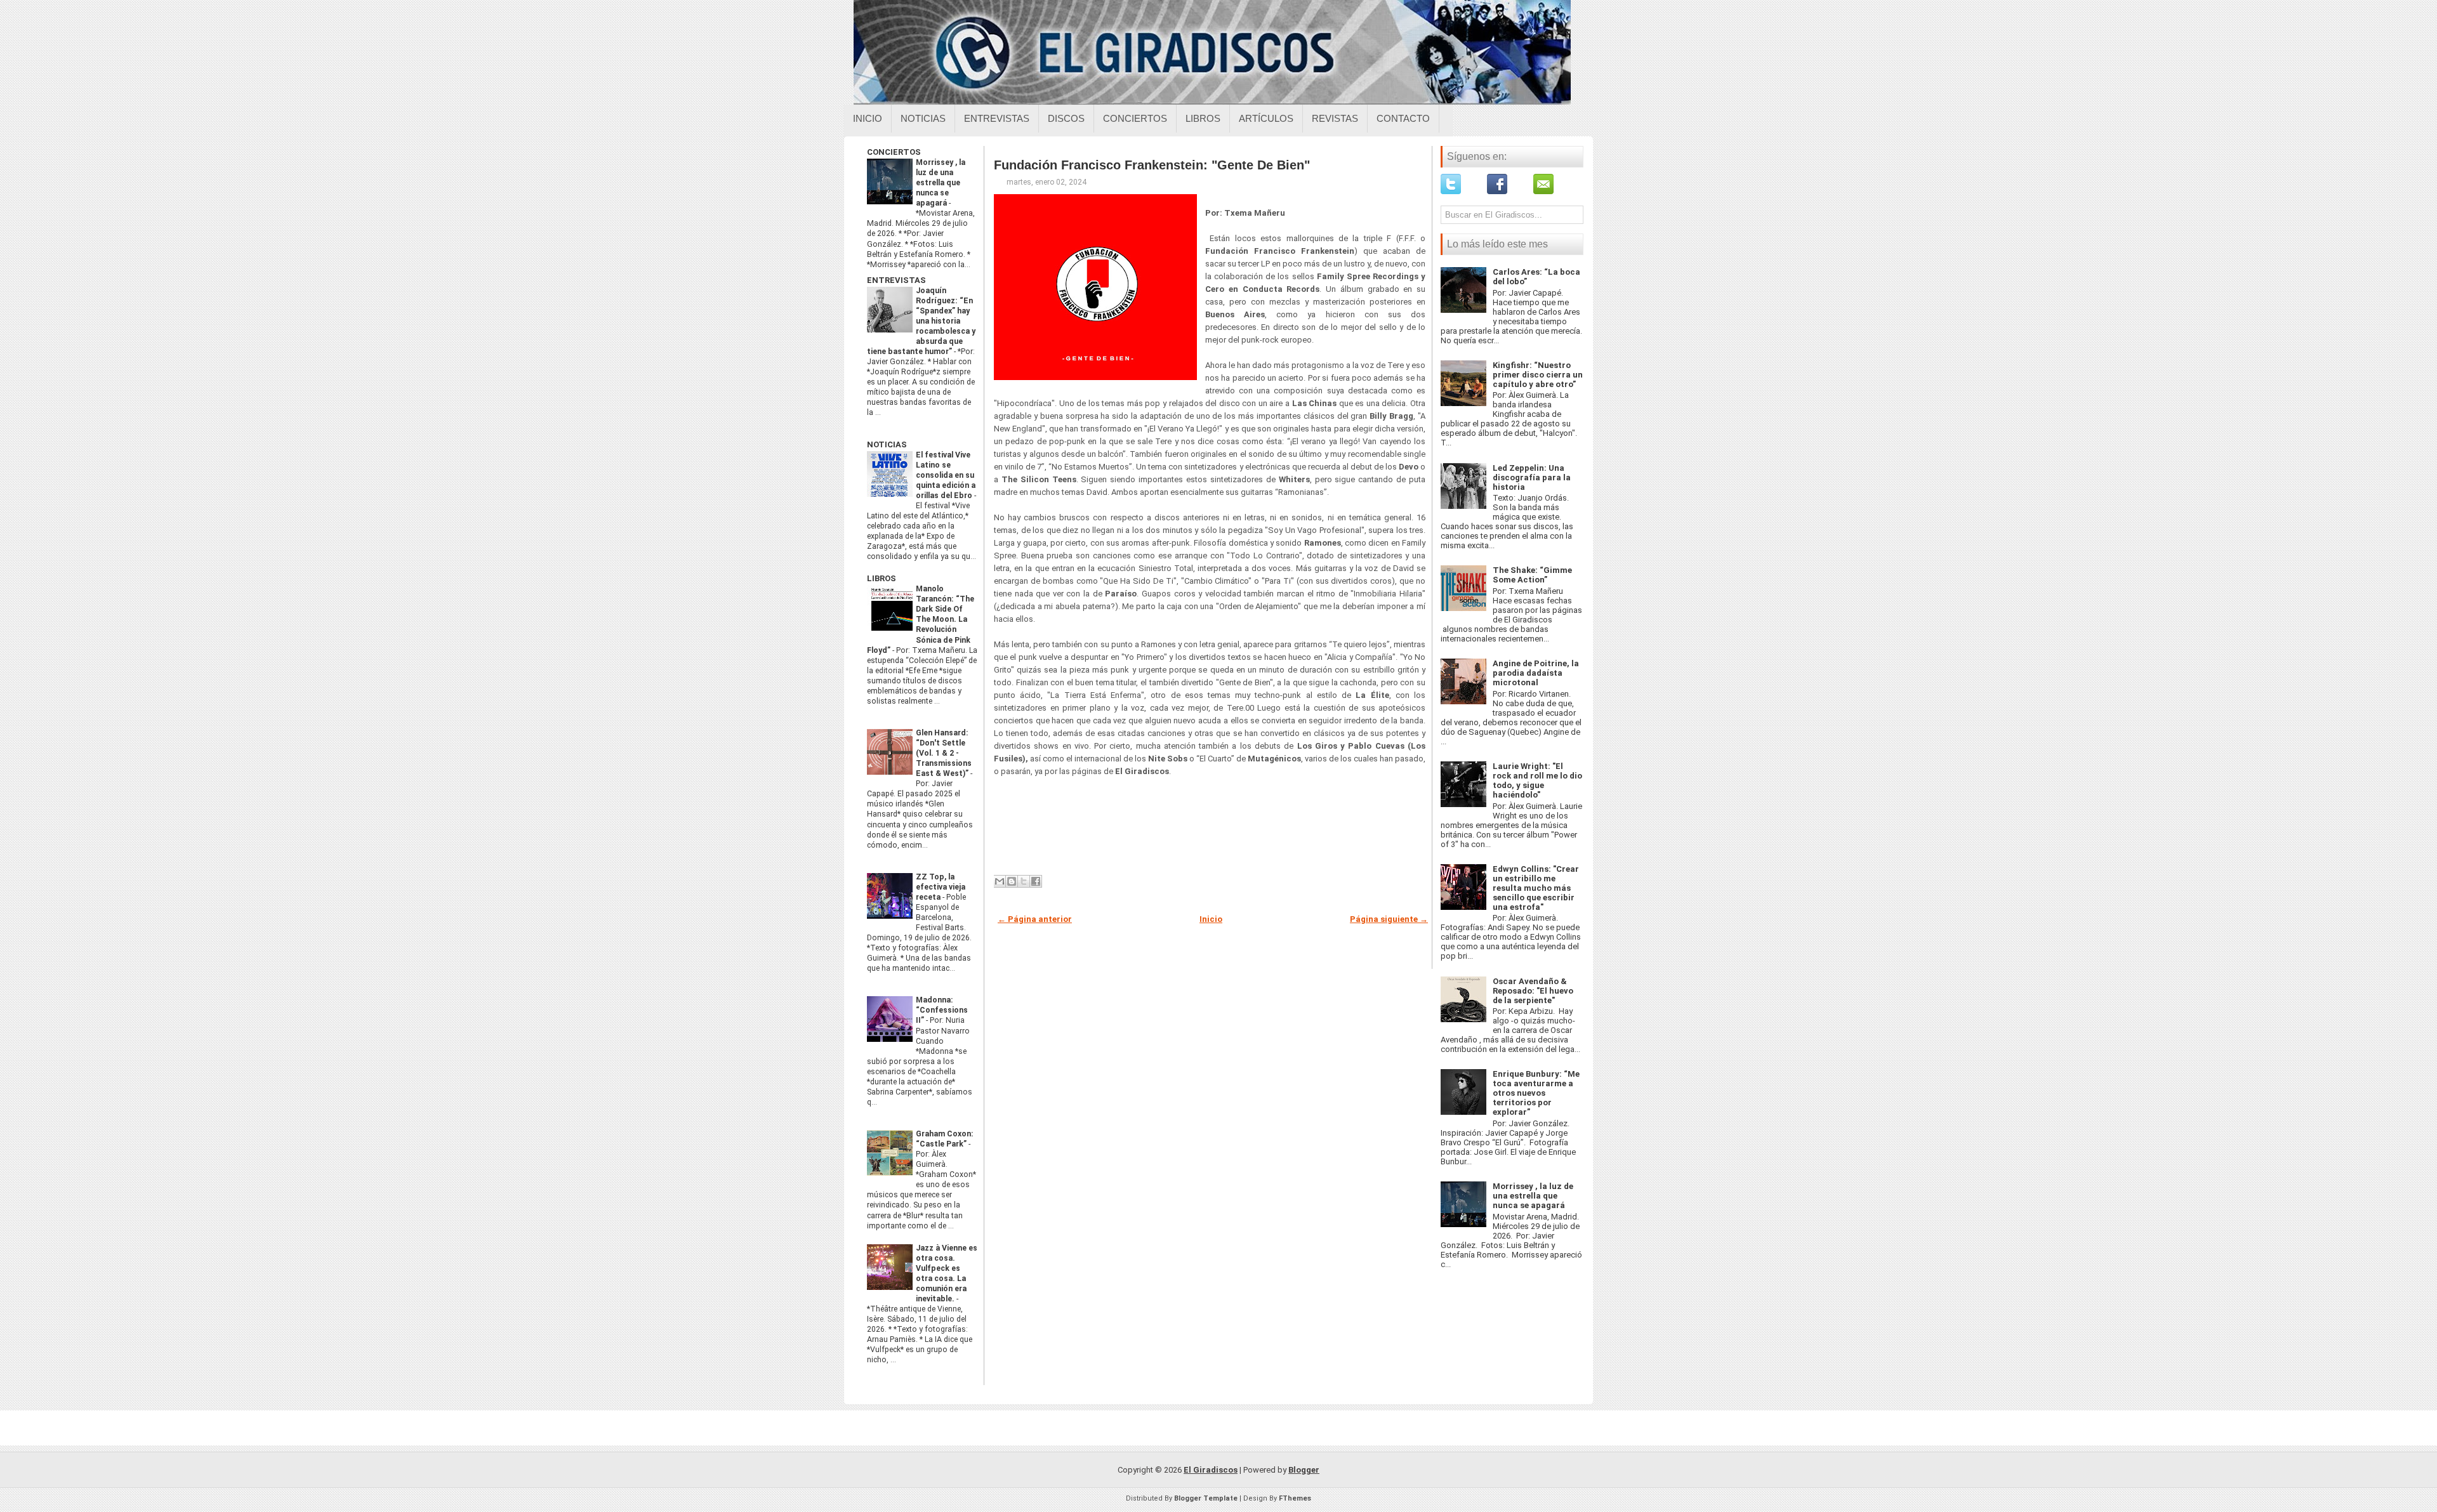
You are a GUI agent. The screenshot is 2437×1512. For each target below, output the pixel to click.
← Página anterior (1035, 919)
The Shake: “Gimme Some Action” (1532, 575)
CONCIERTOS (894, 152)
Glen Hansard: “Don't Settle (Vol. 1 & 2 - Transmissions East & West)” (944, 753)
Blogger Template (1206, 1498)
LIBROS (882, 578)
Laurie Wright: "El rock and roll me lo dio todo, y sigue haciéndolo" (1537, 780)
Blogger (1304, 1470)
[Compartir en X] (1024, 881)
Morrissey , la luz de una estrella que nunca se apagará (941, 183)
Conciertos (1135, 118)
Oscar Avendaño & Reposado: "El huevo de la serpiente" (1533, 991)
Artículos (1266, 118)
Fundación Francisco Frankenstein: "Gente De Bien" (1152, 165)
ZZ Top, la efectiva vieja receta (941, 887)
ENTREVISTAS (896, 280)
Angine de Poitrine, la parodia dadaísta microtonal (1536, 673)
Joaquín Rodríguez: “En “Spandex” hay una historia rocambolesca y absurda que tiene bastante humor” (921, 321)
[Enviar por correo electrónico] (1000, 881)
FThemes (1295, 1498)
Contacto (1403, 118)
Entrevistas (997, 118)
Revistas (1335, 118)
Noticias (923, 118)
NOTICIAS (887, 444)
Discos (1066, 118)
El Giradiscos (1211, 1470)
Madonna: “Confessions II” (942, 1010)
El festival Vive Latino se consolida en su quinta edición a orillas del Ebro (946, 475)
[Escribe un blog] (1012, 881)
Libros (1203, 118)
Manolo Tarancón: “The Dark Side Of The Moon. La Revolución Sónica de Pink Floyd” (921, 619)
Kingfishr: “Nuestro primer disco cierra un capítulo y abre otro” (1538, 375)
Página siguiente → (1389, 919)
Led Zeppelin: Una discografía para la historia (1532, 477)
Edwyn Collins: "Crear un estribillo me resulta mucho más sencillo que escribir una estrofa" (1536, 888)
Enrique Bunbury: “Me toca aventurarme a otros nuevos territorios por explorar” (1536, 1093)
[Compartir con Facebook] (1036, 881)
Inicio (868, 118)
